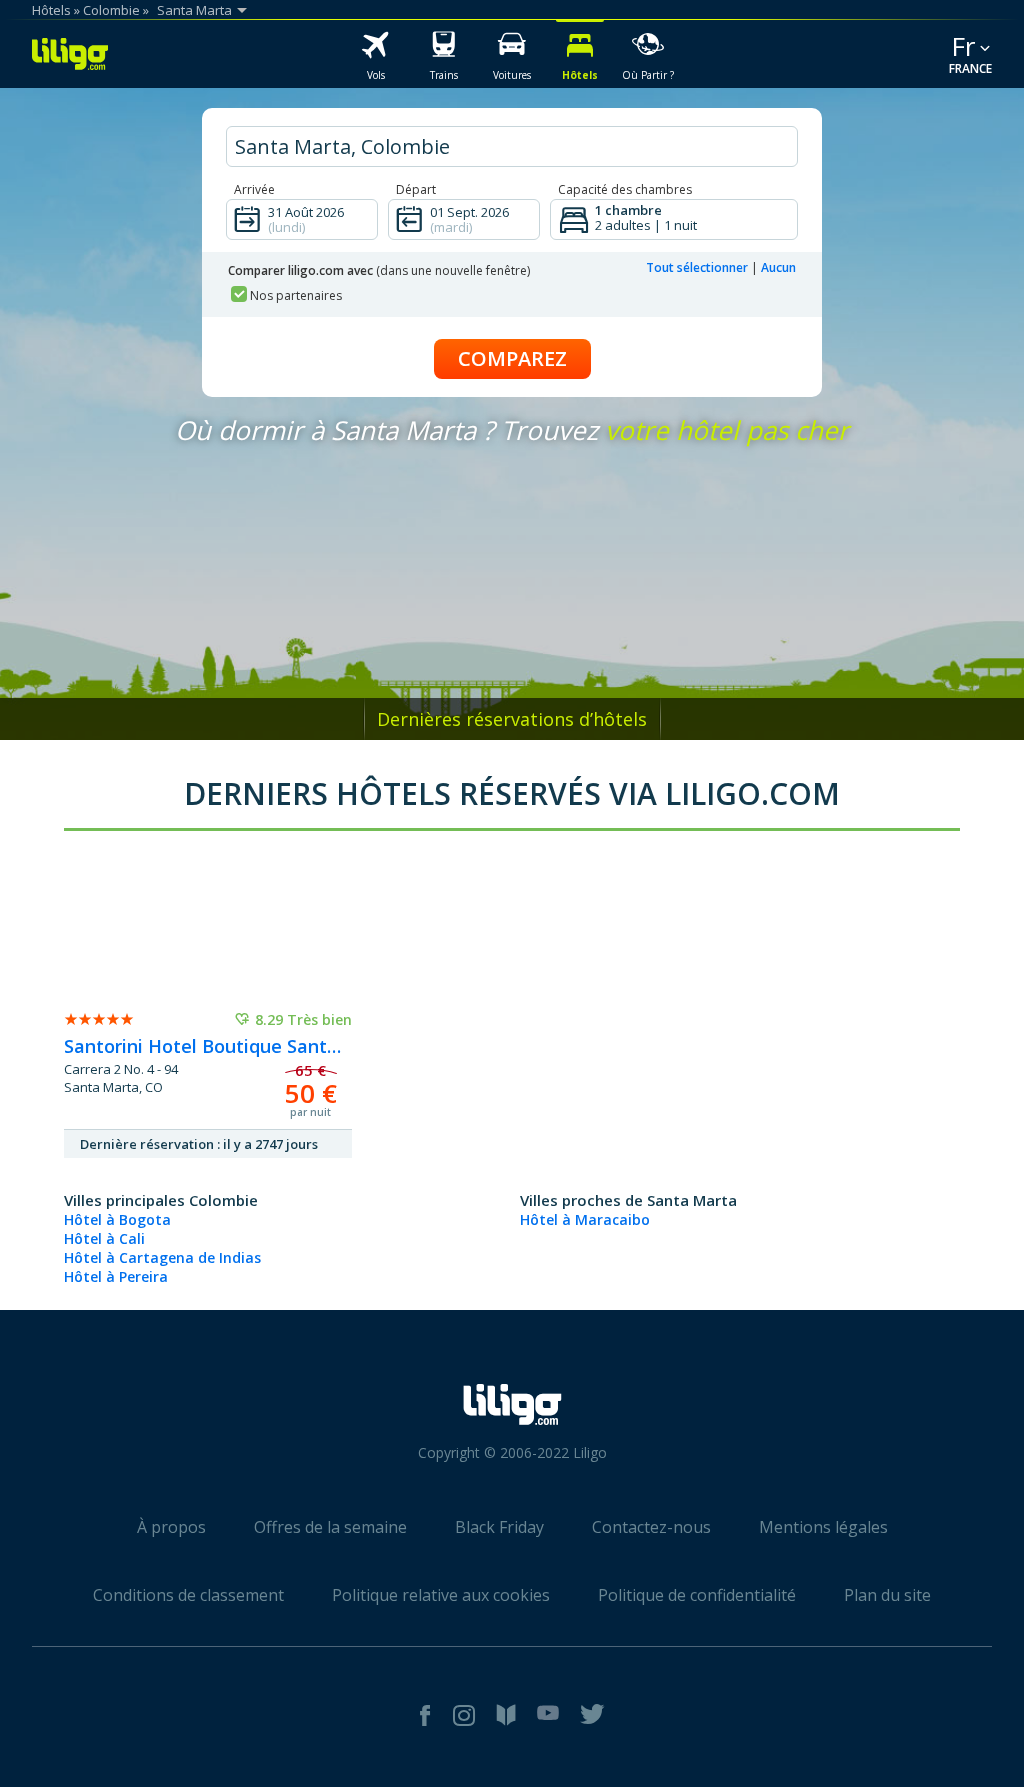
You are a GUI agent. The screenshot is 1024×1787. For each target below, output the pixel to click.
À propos (171, 1527)
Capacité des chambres (625, 189)
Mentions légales (823, 1527)
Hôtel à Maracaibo (585, 1219)
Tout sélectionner (697, 267)
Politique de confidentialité (697, 1595)
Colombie (111, 10)
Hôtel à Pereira (116, 1276)
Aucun (778, 267)
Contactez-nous (651, 1527)
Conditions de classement (188, 1595)
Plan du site (887, 1595)
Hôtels (51, 10)
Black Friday (499, 1527)
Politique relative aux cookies (441, 1595)
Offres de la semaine (330, 1527)
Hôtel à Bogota (117, 1219)
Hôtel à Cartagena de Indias (162, 1257)
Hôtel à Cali (104, 1238)
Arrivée (254, 189)
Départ (416, 189)
